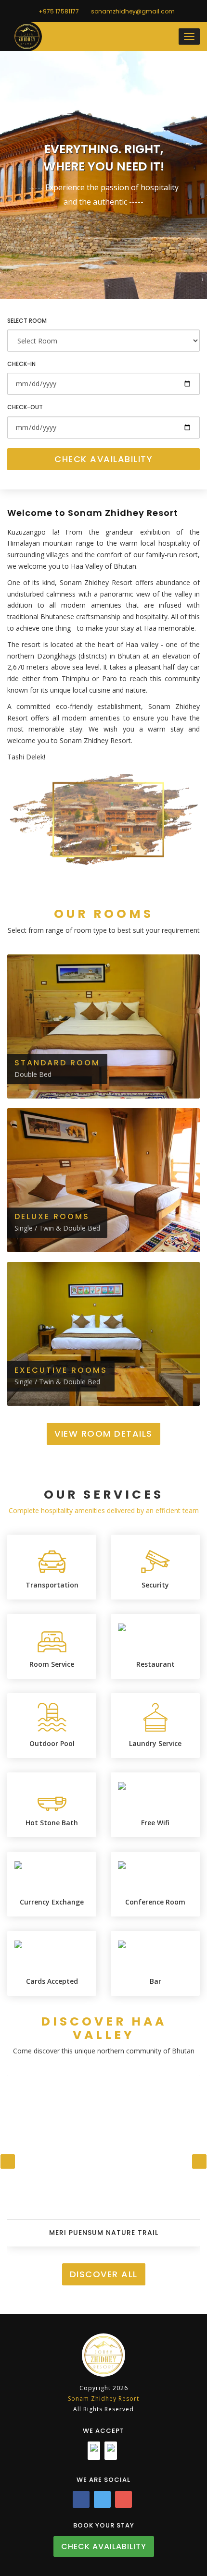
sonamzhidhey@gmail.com (132, 11)
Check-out (25, 407)
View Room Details (103, 1434)
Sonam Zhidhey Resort (103, 2399)
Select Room (27, 321)
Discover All (104, 2274)
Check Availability (103, 459)
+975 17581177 (58, 11)
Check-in (21, 364)
